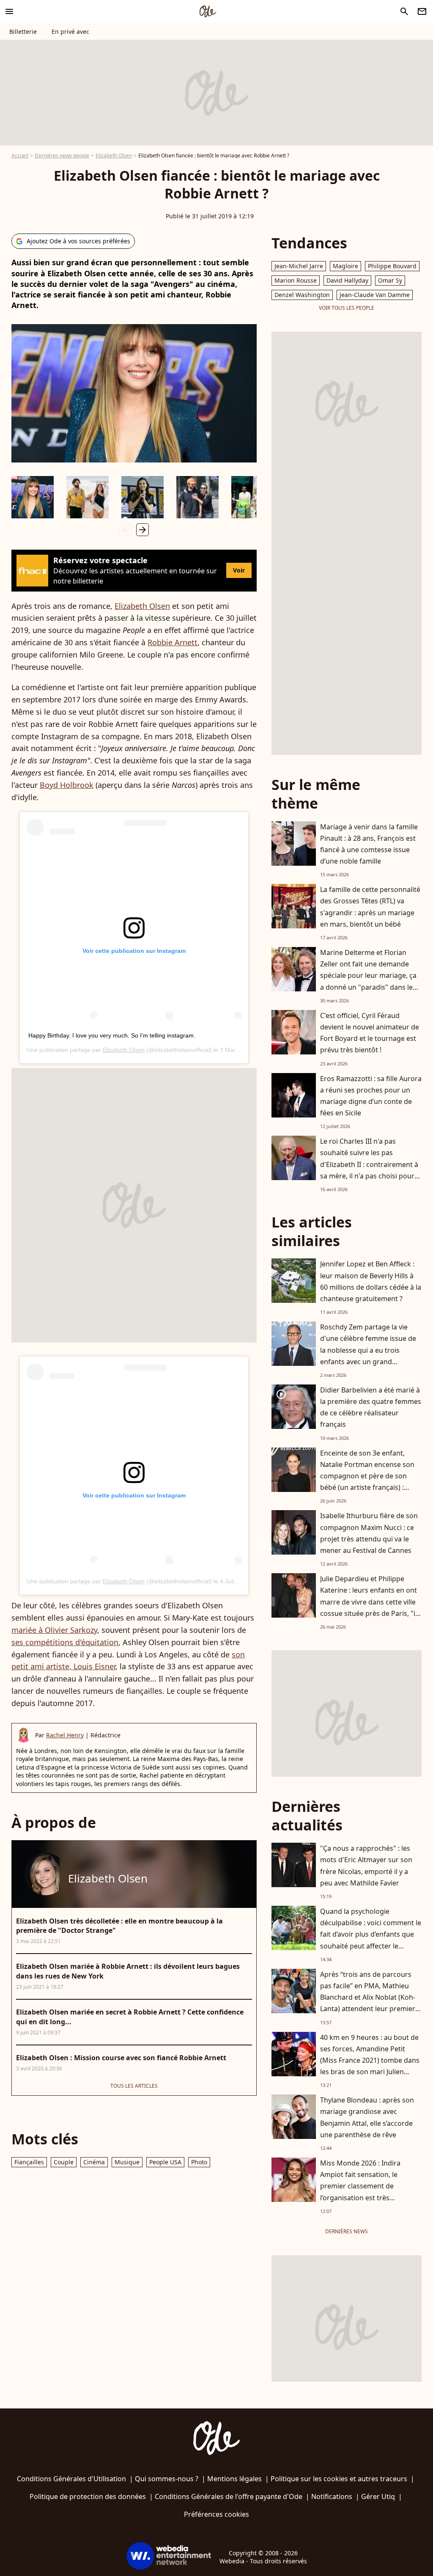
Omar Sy (390, 280)
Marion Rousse (296, 280)
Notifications (332, 2496)
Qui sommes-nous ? (167, 2479)
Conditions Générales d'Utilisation (71, 2479)
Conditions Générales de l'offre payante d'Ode (229, 2496)
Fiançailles (29, 2162)
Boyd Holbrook (67, 785)
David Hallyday (347, 280)
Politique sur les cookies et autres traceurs (339, 2479)
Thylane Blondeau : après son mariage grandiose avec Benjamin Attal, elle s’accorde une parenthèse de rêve (367, 2117)
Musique (127, 2162)
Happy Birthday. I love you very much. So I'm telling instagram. (112, 1035)
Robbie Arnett (173, 642)
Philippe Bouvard (392, 266)
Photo (199, 2162)
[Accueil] (208, 11)
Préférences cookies (216, 2514)
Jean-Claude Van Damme (375, 295)
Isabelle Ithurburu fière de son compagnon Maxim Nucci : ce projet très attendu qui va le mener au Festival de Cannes (369, 1533)
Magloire (345, 266)
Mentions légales (234, 2479)
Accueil (20, 155)
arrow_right (143, 530)
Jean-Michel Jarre (299, 266)
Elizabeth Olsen (114, 155)
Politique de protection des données (88, 2496)
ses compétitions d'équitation (65, 1642)
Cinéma (94, 2162)
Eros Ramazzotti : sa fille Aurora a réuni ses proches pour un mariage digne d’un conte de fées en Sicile (371, 1096)
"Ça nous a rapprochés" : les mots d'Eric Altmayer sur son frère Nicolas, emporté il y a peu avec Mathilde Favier (366, 1866)
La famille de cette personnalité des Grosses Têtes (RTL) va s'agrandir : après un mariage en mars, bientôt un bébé (370, 907)
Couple (64, 2162)
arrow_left (126, 530)
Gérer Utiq (378, 2496)
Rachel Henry (65, 1735)
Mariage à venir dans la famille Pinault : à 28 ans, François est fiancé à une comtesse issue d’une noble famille (369, 844)
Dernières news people (62, 155)
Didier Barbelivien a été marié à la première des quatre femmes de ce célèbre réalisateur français (371, 1407)
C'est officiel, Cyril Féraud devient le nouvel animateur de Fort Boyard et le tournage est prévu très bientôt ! (370, 1033)
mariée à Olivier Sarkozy (54, 1630)
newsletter (422, 11)
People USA (165, 2162)
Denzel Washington (302, 295)
